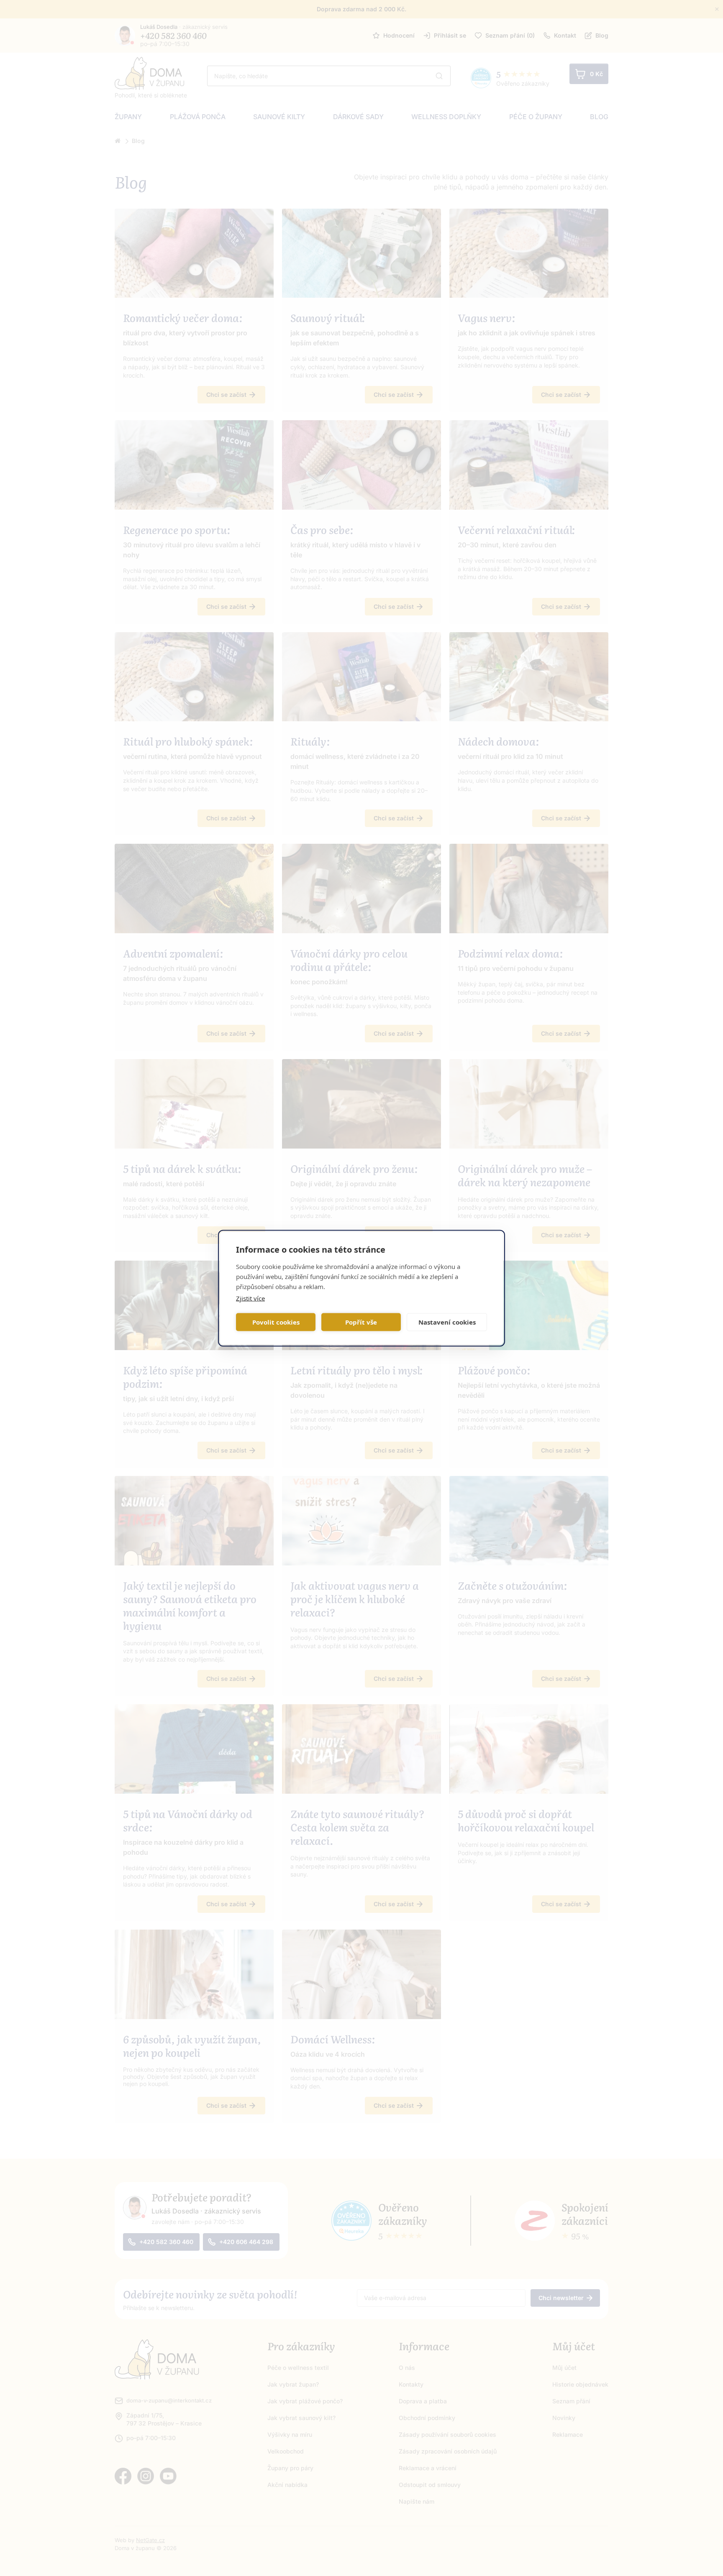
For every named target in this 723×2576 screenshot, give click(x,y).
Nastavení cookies (447, 1322)
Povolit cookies (276, 1322)
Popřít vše (361, 1322)
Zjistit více (250, 1298)
